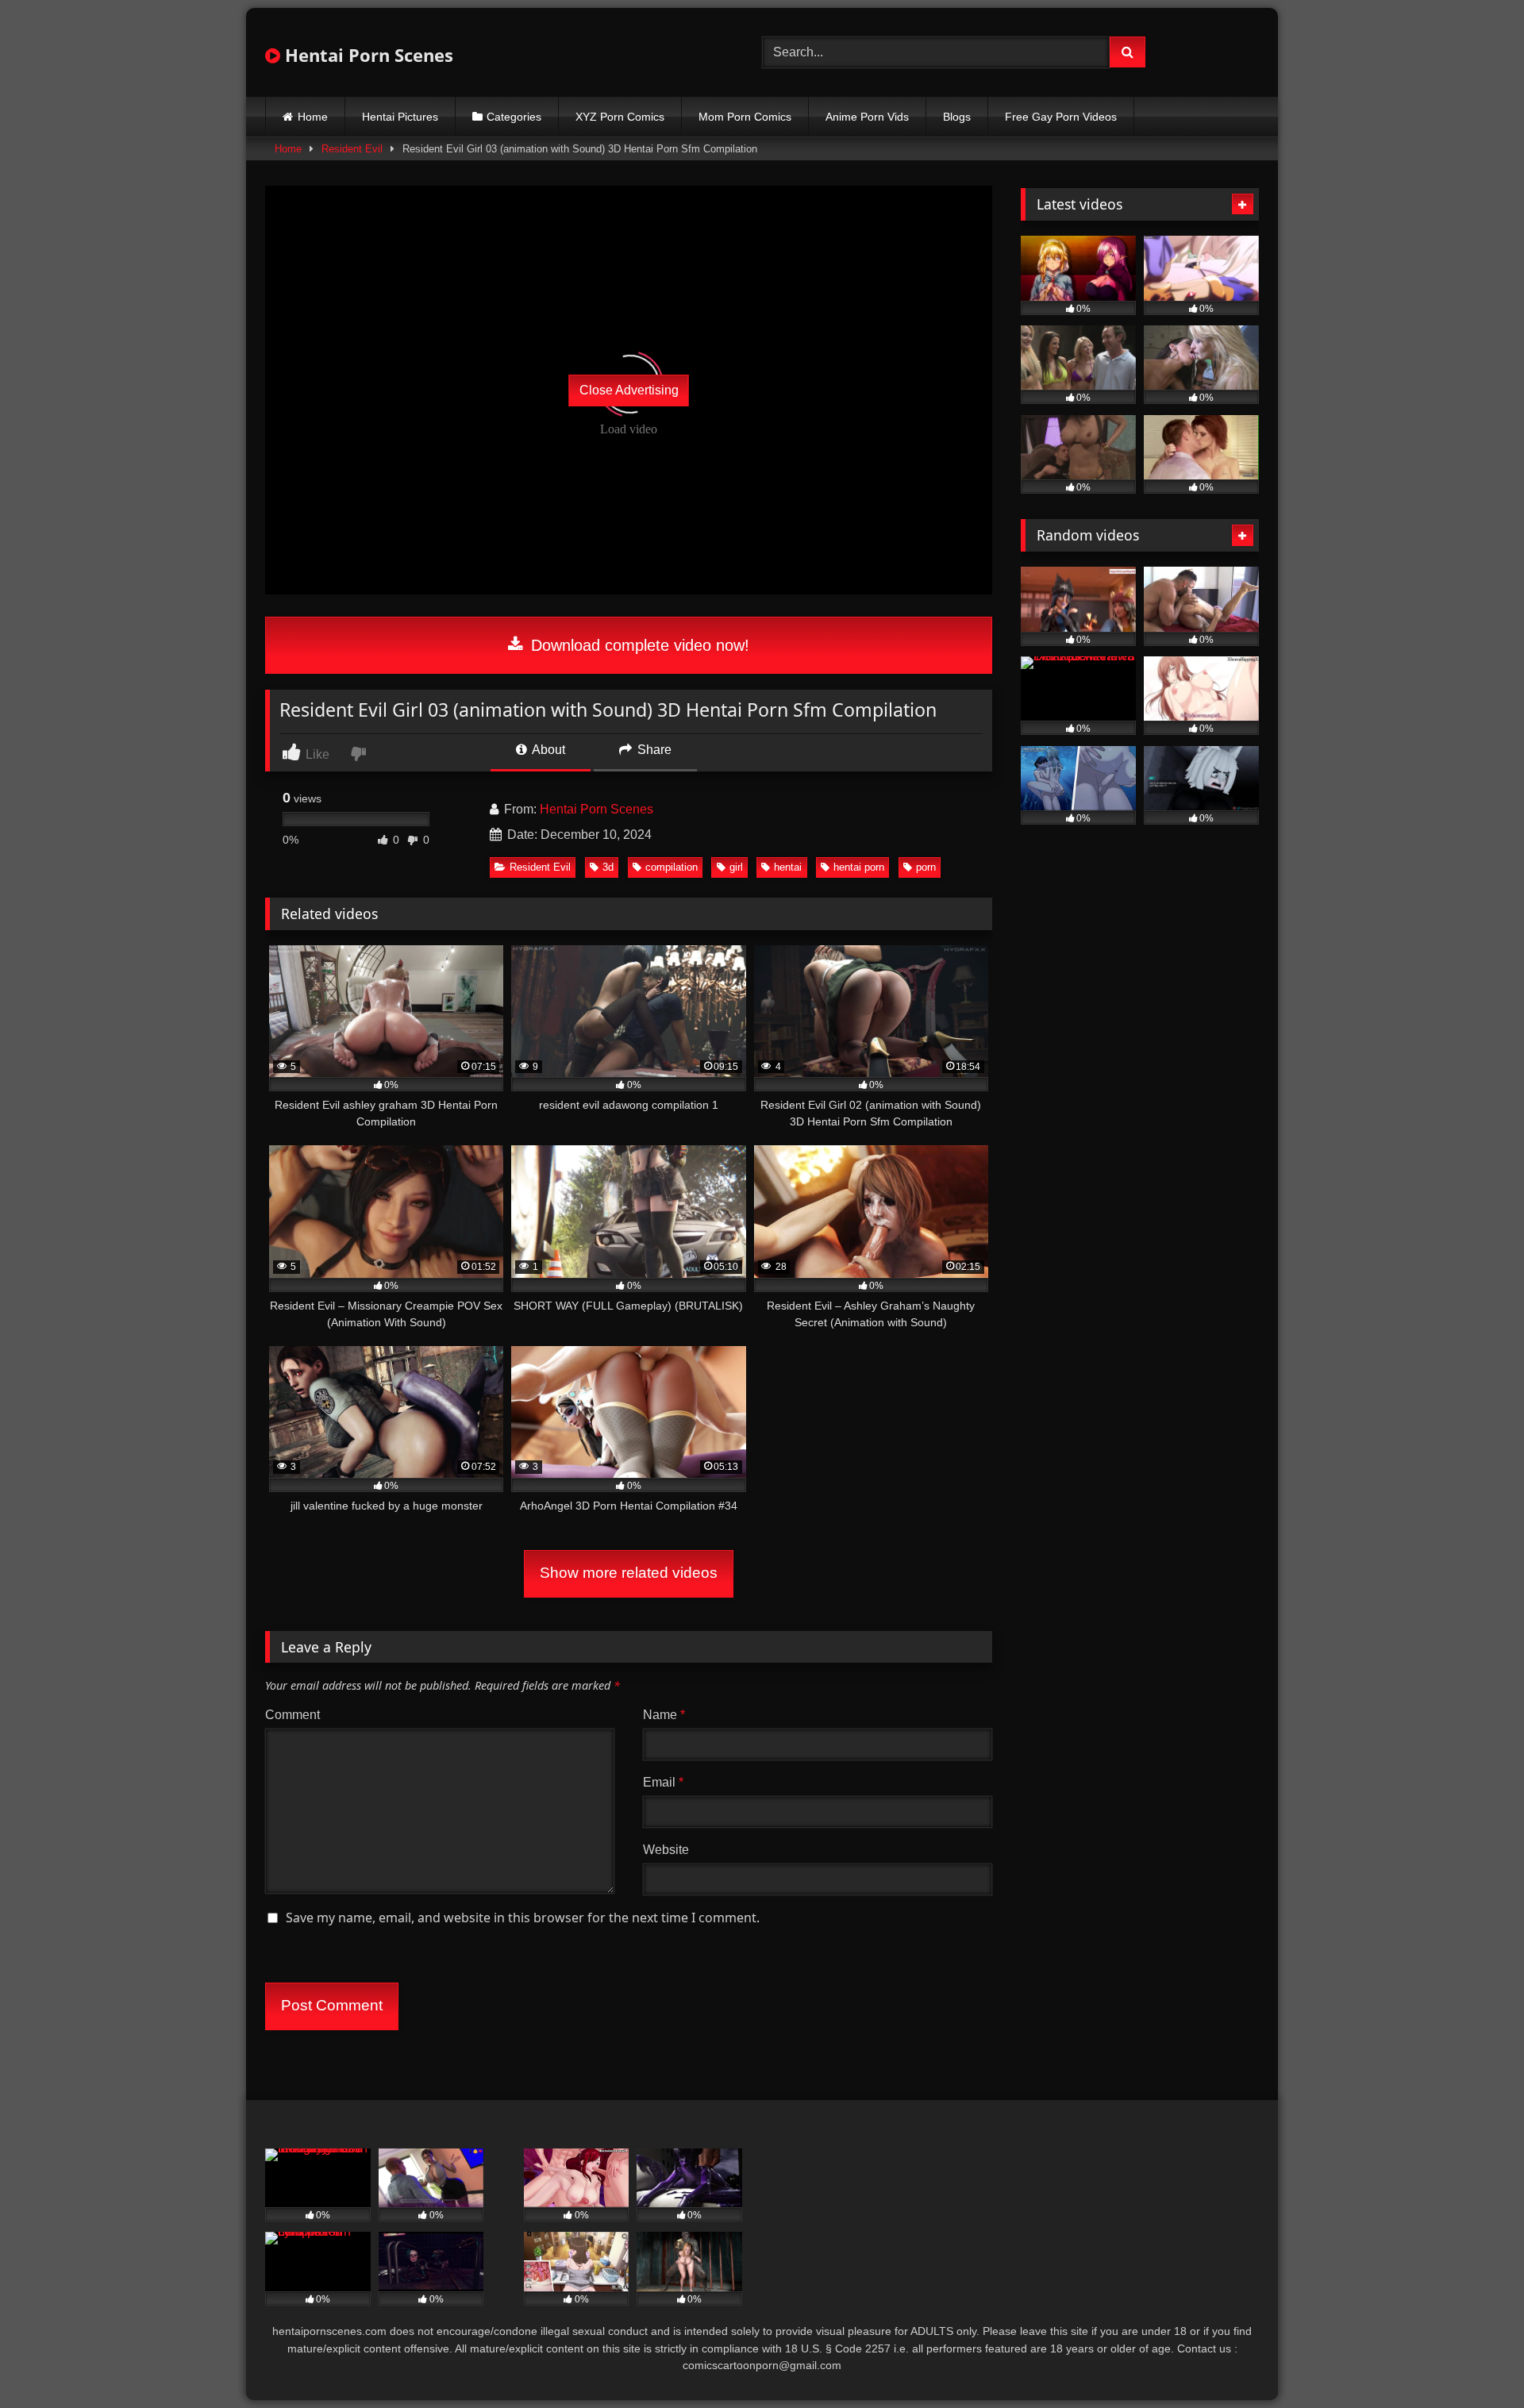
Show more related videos (629, 1573)
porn (926, 867)
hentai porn (859, 867)
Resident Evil (352, 149)
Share (653, 750)
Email (663, 1782)
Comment (292, 1715)
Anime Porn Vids (867, 117)
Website (666, 1850)
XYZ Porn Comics (620, 117)
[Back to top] (1475, 2361)
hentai (788, 867)
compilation (672, 867)
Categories (514, 117)
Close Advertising (629, 390)
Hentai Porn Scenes (367, 55)
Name (664, 1715)
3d (608, 867)
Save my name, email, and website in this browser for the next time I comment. (523, 1918)
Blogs (957, 117)
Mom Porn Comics (745, 117)
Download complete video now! (638, 645)
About (547, 750)
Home (313, 117)
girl (736, 867)
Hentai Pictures (400, 117)
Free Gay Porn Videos (1061, 117)
